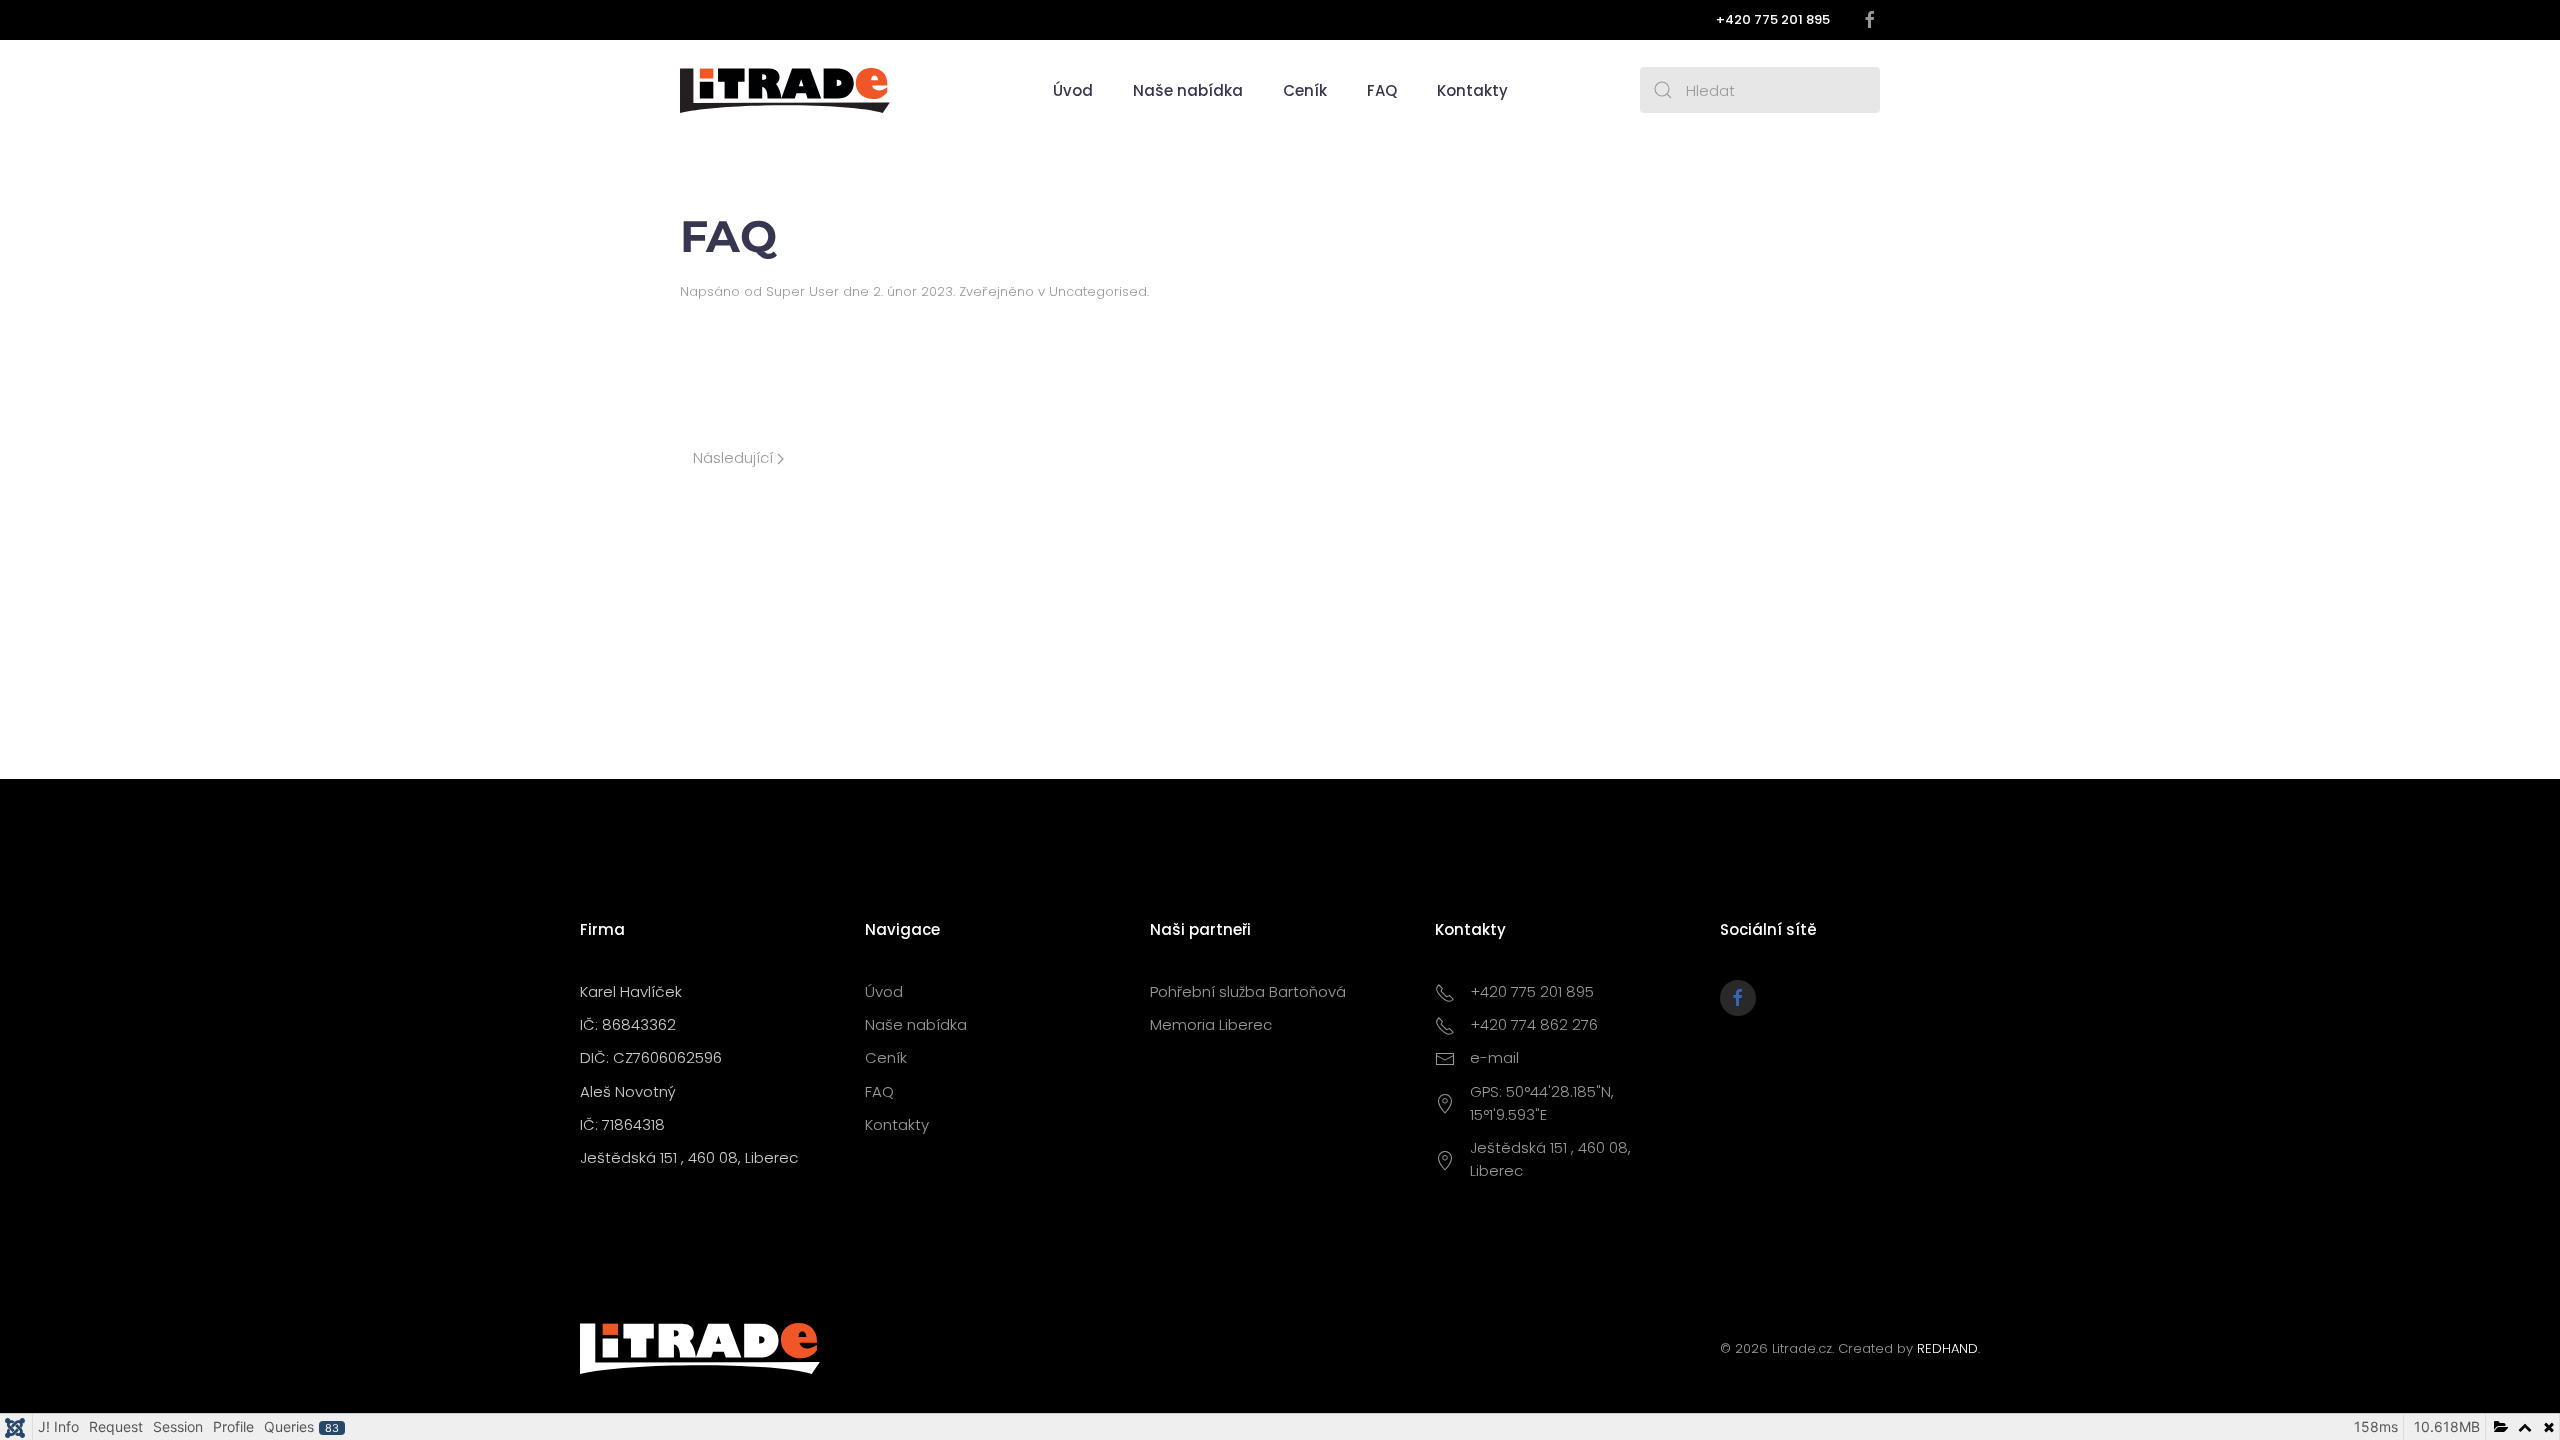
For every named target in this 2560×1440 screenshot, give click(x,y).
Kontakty (1472, 90)
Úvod (1073, 90)
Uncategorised (1098, 291)
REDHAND (1947, 1348)
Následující (735, 457)
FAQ (1382, 90)
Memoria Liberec (1211, 1024)
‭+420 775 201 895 (1773, 19)
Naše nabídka (916, 1024)
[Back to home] (785, 90)
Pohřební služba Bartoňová (1248, 991)
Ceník (1305, 90)
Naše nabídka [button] (1188, 90)
